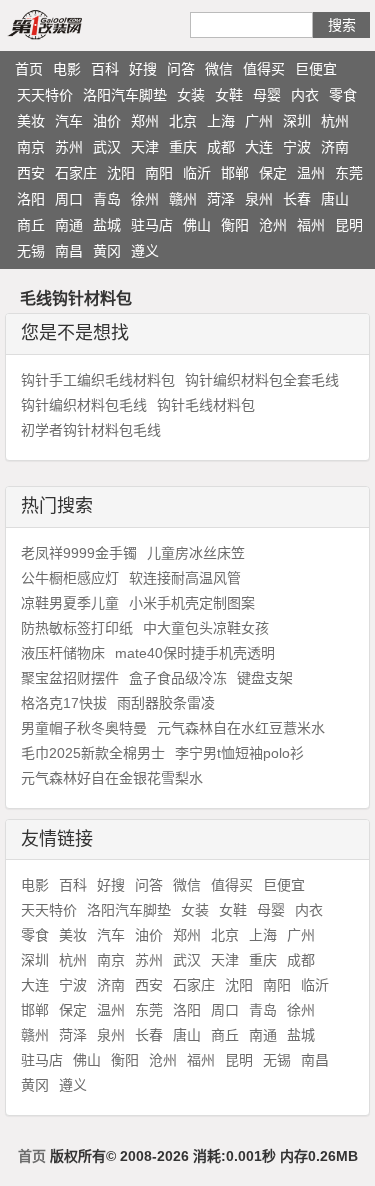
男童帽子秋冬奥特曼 (84, 728)
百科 (105, 69)
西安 (31, 173)
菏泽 (221, 199)
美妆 (31, 121)
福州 (311, 225)
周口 (69, 199)
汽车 (69, 121)
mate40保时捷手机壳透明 (195, 653)
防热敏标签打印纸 (77, 628)
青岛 (107, 199)
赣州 (183, 199)
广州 (259, 121)
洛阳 (31, 199)
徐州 (145, 199)
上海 (221, 121)
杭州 (335, 121)
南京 (31, 147)
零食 (343, 95)
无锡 (31, 251)
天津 (145, 147)
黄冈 (107, 251)
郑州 (145, 121)
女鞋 (229, 95)
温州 (311, 173)
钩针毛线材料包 (206, 405)
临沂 (197, 173)
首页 (29, 69)
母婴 (267, 95)
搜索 (342, 25)
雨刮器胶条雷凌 (166, 703)
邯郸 (235, 173)
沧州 (273, 225)
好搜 (143, 69)
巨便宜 (316, 69)
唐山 (335, 199)
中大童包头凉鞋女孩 (206, 628)
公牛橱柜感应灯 (70, 578)
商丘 (31, 225)
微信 (219, 69)
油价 (107, 121)
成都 (221, 147)
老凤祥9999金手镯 (79, 553)
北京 (183, 121)
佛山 (197, 225)
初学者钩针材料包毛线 (91, 430)
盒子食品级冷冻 (178, 678)
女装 (191, 95)
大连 (259, 147)
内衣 (305, 95)
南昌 (69, 251)
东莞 (349, 173)
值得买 (264, 69)
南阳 (159, 173)
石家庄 (76, 173)
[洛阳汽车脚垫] (68, 24)
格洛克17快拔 (64, 703)
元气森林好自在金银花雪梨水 (112, 778)
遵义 (145, 251)
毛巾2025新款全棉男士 (93, 753)
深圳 (297, 121)
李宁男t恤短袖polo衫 (239, 753)
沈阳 (121, 173)
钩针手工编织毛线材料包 (98, 380)
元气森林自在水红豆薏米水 (241, 728)
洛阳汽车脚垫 (125, 95)
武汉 (107, 147)
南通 (69, 225)
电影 (67, 69)
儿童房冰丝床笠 (196, 553)
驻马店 (152, 225)
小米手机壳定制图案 (192, 603)
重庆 (183, 147)
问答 (181, 69)
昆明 (349, 225)
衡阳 (235, 225)
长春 (297, 199)
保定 (273, 173)
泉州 (259, 199)
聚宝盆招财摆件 (70, 678)
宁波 (297, 147)
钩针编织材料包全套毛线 (262, 380)
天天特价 (45, 95)
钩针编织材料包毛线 (84, 405)
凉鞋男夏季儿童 (70, 603)
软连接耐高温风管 (185, 578)
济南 (335, 147)
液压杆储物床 (63, 653)
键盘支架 (265, 678)
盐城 (107, 225)
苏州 (69, 147)
